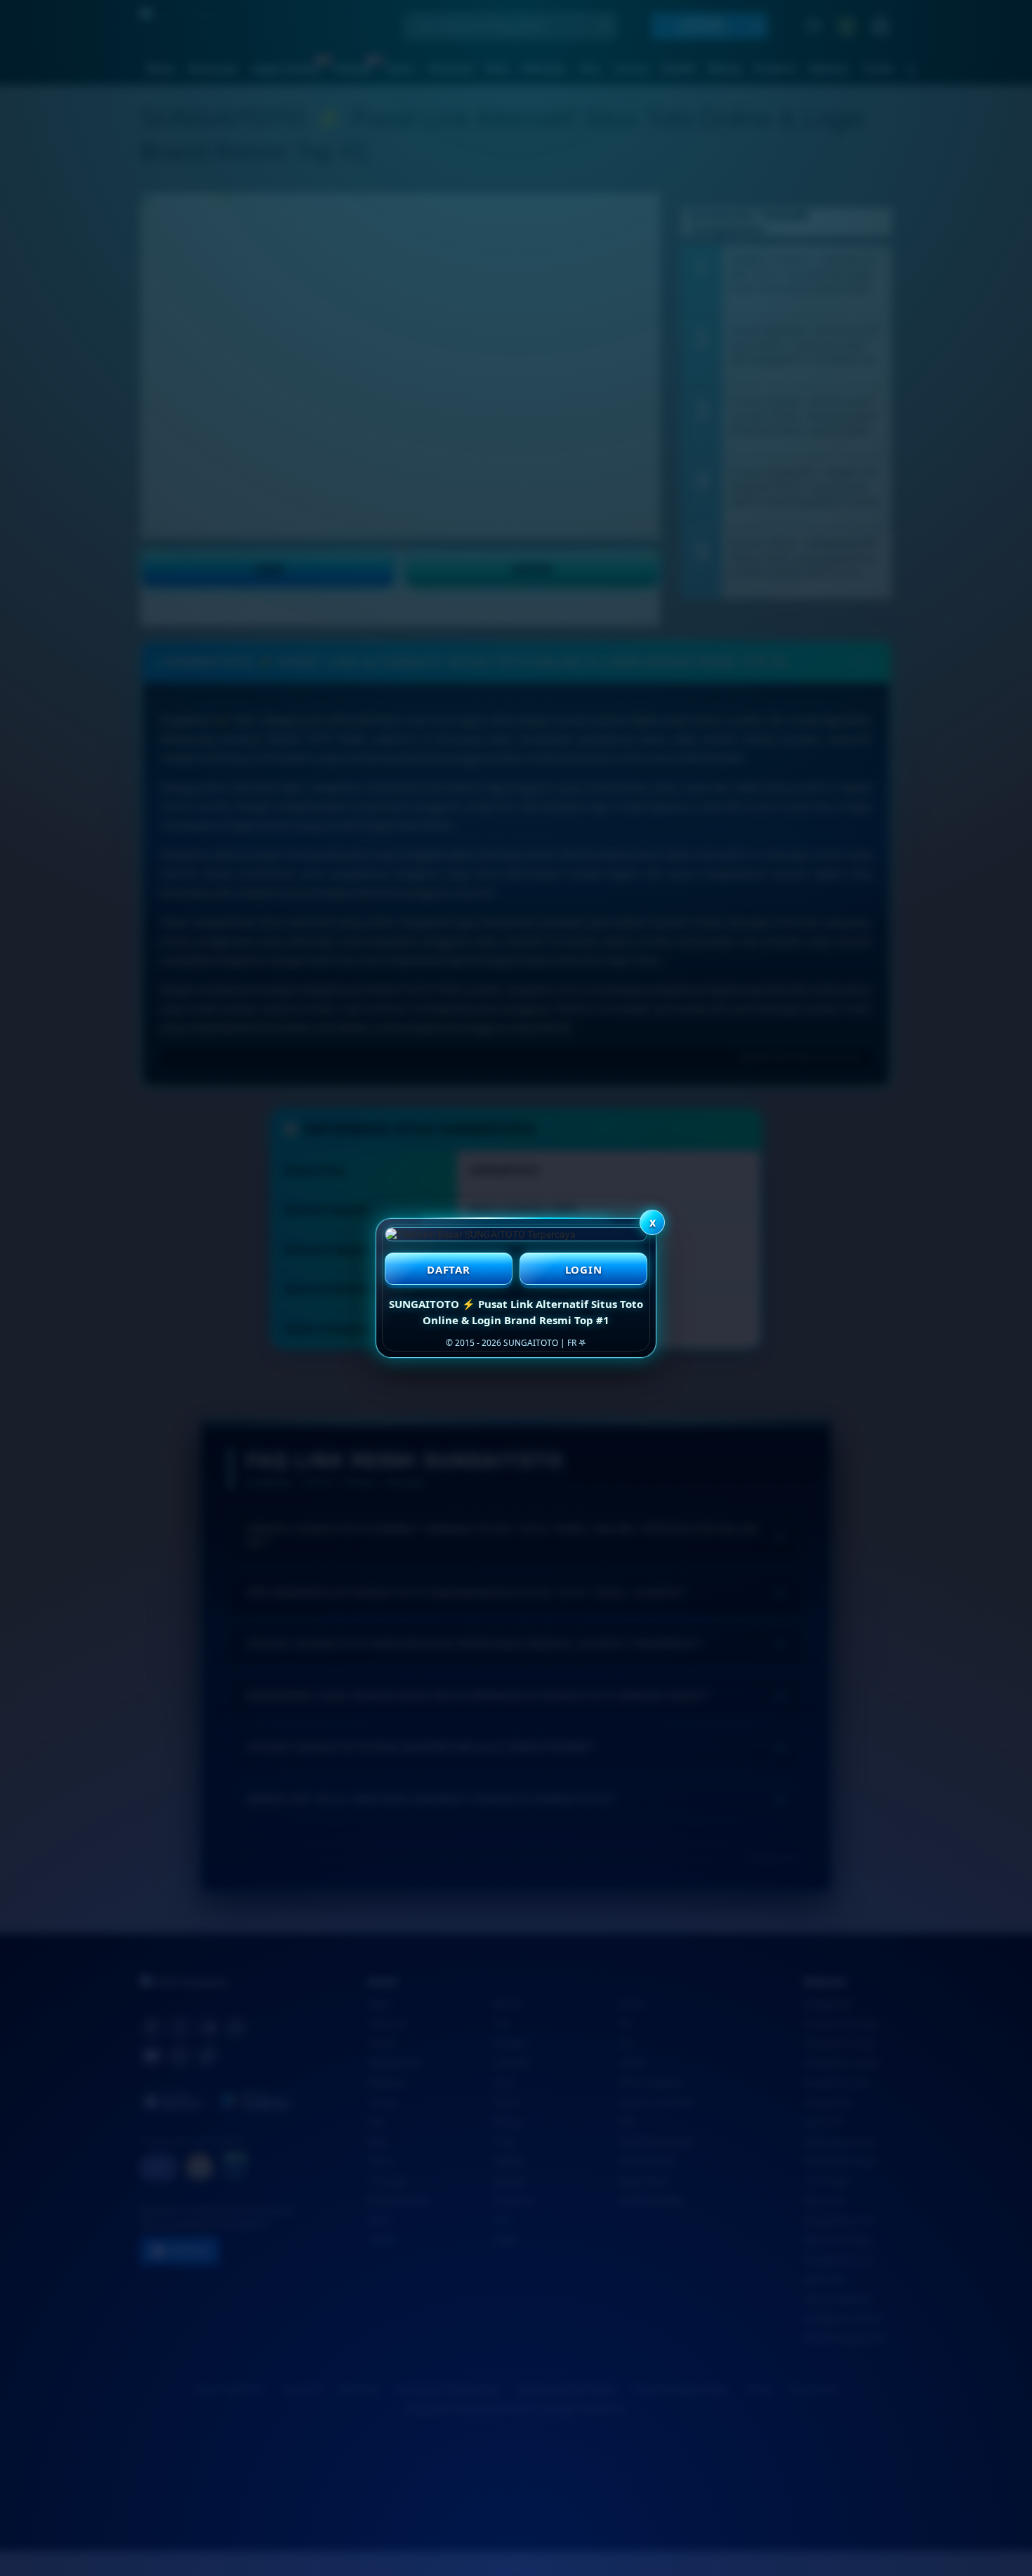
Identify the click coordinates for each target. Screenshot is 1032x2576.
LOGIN (584, 1269)
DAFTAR (449, 1269)
